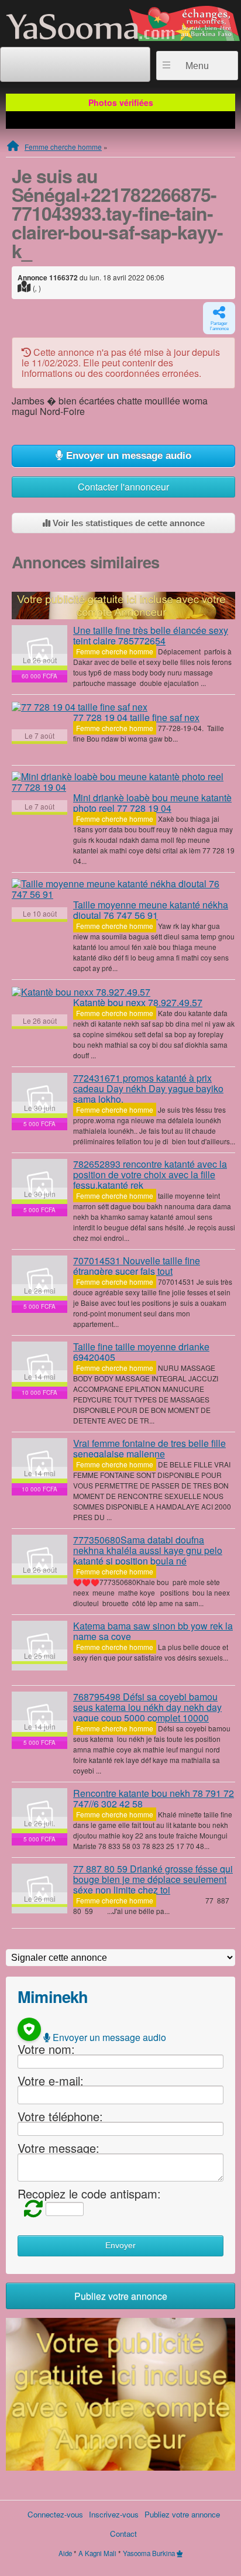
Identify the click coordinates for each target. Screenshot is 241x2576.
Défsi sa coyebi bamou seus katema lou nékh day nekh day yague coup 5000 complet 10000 (147, 1707)
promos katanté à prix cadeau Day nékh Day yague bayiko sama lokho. (148, 1088)
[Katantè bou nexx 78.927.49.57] (81, 992)
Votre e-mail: (51, 2080)
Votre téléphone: (60, 2116)
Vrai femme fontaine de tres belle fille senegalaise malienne (149, 1448)
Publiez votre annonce (121, 2296)
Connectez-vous (55, 2514)
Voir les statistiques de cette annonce (128, 523)
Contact (123, 2534)
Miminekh (53, 1996)
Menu (197, 66)
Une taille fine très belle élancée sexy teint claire (151, 635)
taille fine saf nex (136, 717)
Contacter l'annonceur (123, 487)
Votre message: (58, 2148)
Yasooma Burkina (149, 2553)
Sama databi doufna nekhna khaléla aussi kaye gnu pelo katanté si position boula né (148, 1550)
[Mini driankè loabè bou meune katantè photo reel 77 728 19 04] (123, 782)
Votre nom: (46, 2049)
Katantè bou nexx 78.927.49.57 (138, 1002)
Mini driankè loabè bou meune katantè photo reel (152, 803)
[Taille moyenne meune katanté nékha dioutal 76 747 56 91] (123, 889)
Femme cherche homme (63, 147)
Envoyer (120, 2246)
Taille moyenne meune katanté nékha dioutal (151, 910)
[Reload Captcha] (30, 2208)
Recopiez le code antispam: (89, 2193)
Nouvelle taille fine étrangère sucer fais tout (137, 1266)
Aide (65, 2553)
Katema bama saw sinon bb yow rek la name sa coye (153, 1631)
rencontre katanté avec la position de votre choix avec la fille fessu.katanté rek (150, 1174)
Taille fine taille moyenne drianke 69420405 (141, 1352)
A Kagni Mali (97, 2553)
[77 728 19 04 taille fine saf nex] (80, 706)
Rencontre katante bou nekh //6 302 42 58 (154, 1798)
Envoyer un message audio (127, 456)
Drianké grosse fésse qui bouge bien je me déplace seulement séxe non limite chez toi (153, 1879)
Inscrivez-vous (114, 2514)
